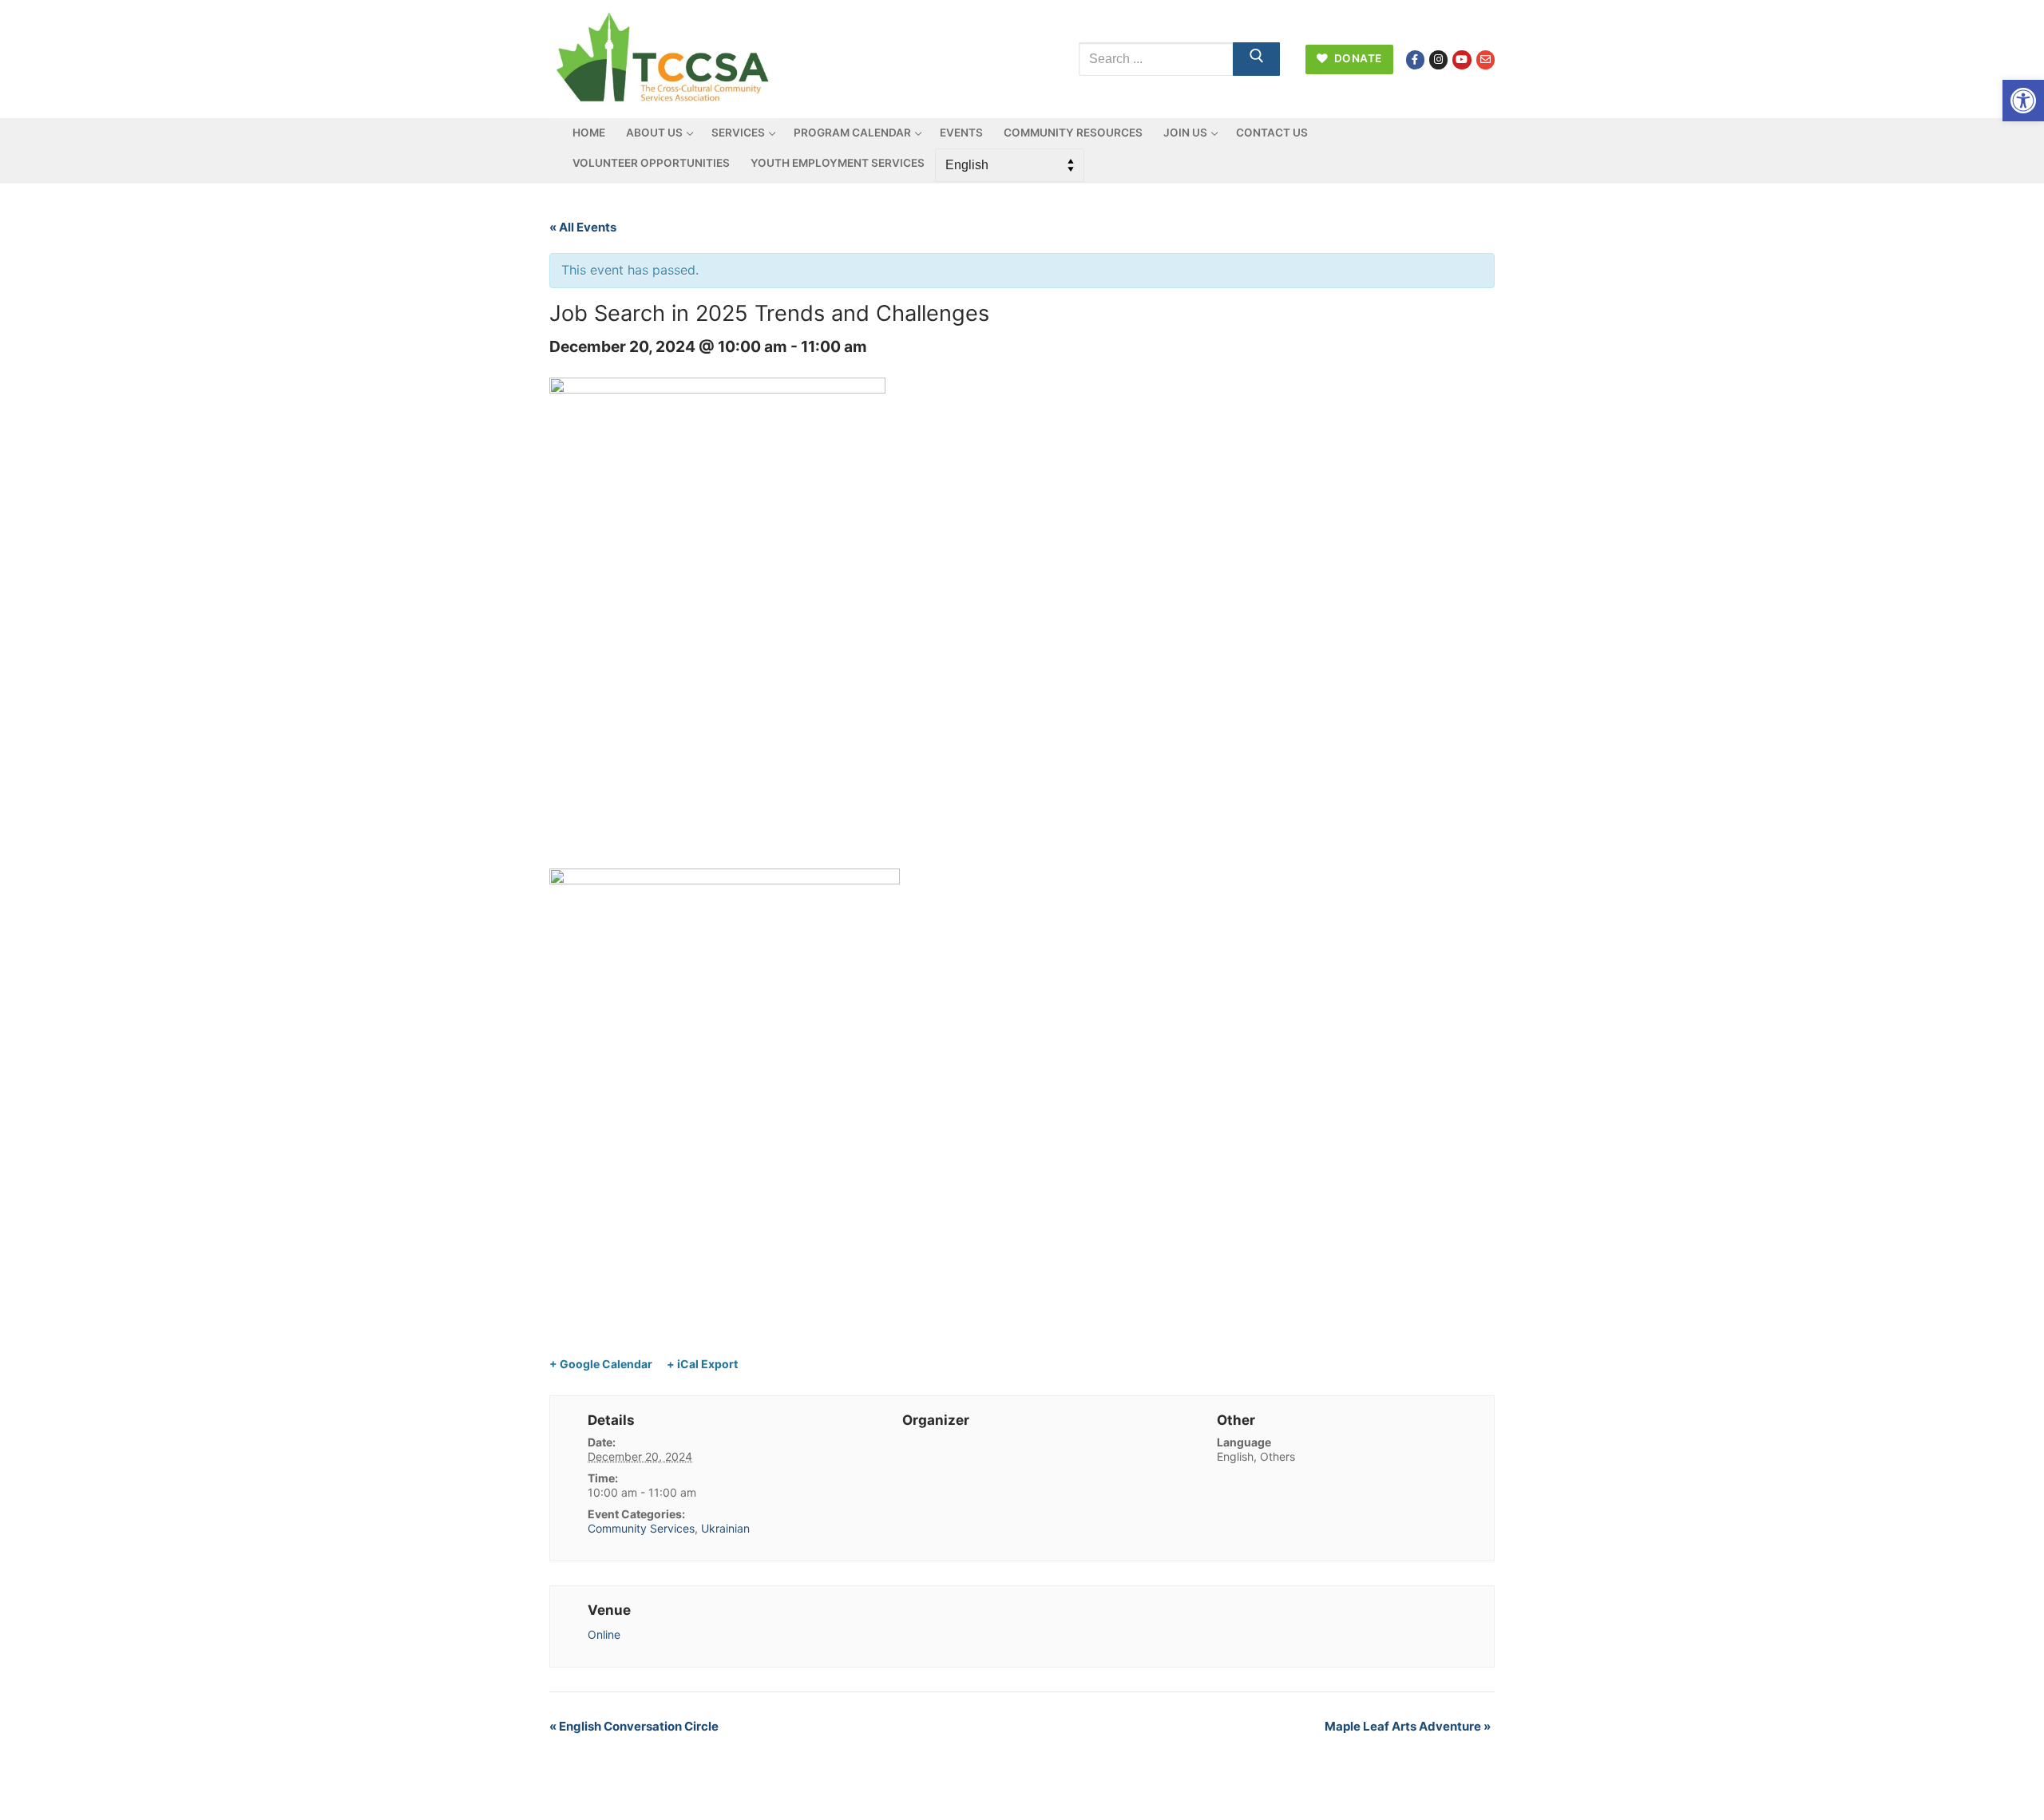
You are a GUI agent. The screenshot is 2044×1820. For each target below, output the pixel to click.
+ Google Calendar (601, 1364)
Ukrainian (725, 1528)
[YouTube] (1462, 59)
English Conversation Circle (634, 1726)
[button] (2023, 101)
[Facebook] (1415, 59)
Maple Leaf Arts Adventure (1408, 1726)
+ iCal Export (702, 1364)
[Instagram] (1438, 59)
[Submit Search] (1257, 59)
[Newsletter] (1485, 59)
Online (604, 1634)
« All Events (583, 227)
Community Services (641, 1528)
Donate (1357, 58)
